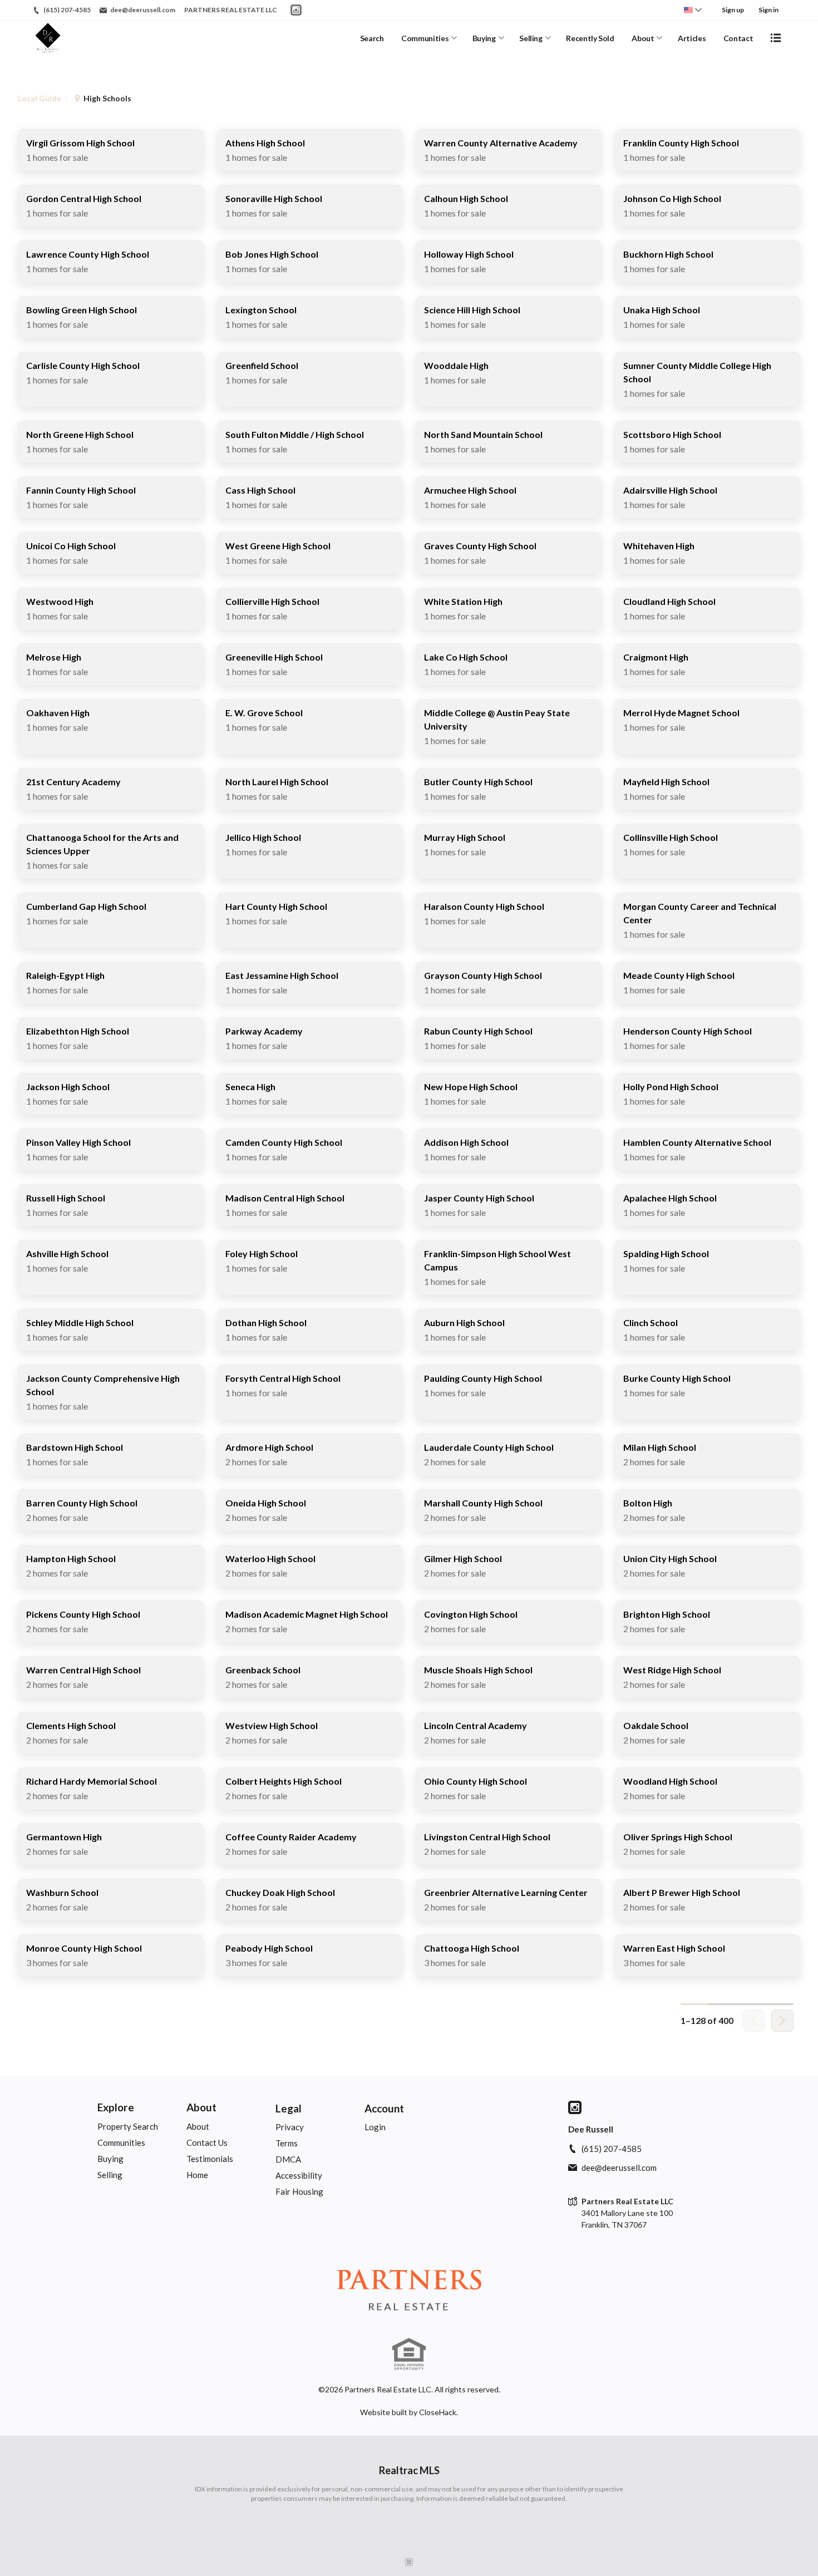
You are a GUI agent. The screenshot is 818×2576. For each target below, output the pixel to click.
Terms (287, 2143)
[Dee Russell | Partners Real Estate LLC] (409, 2292)
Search (372, 38)
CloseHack (438, 2412)
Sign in (768, 10)
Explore (116, 2107)
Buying (484, 38)
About (643, 38)
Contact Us (207, 2142)
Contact (738, 38)
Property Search (128, 2126)
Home (197, 2175)
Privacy (290, 2127)
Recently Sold (590, 38)
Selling (531, 38)
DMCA (288, 2159)
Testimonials (210, 2159)
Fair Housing (299, 2191)
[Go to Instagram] (296, 10)
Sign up (733, 10)
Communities (425, 38)
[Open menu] (776, 38)
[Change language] (693, 10)
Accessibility (299, 2175)
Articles (692, 38)
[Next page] (782, 2021)
